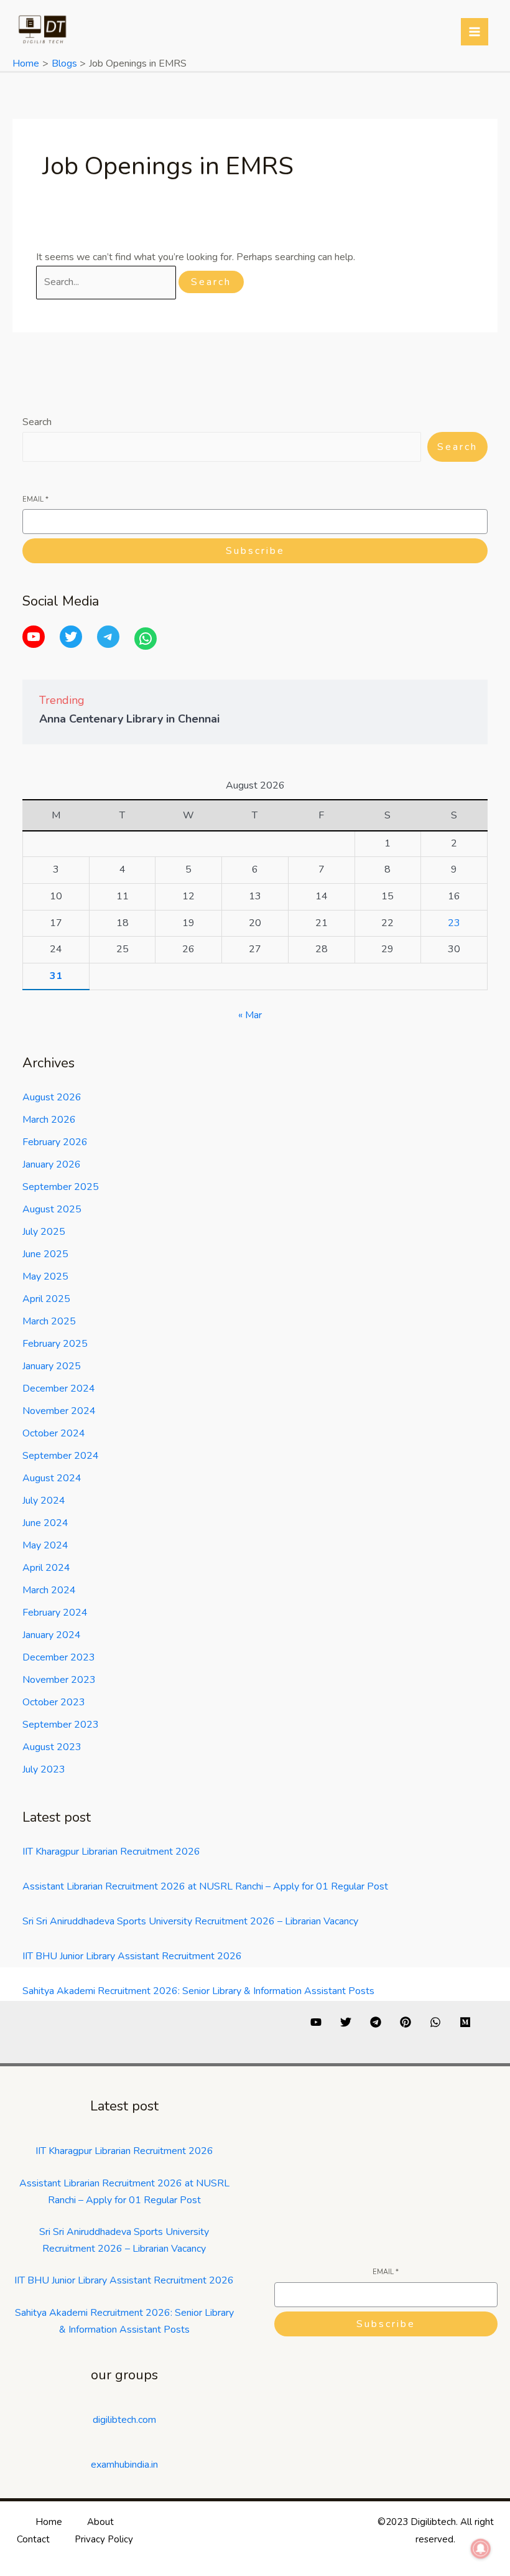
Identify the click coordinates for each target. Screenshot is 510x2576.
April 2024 (46, 1568)
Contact (33, 2539)
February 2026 (55, 1142)
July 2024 (44, 1501)
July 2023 (44, 1769)
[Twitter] (71, 637)
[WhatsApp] (146, 639)
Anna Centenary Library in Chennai (129, 719)
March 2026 (49, 1120)
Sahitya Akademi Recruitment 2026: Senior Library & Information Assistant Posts (198, 1991)
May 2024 (45, 1545)
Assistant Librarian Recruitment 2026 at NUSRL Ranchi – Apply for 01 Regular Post (205, 1886)
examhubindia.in (124, 2465)
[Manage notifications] (481, 2549)
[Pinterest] (406, 2022)
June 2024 (45, 1523)
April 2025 (46, 1299)
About (100, 2522)
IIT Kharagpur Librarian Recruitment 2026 (111, 1852)
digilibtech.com (124, 2420)
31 (56, 976)
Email (35, 499)
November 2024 (59, 1411)
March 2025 (49, 1321)
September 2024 (61, 1456)
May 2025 (45, 1276)
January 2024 (52, 1635)
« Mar (250, 1015)
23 (454, 923)
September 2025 (61, 1187)
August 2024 (52, 1478)
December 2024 (59, 1389)
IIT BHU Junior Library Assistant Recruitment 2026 (132, 1956)
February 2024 (55, 1613)
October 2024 (54, 1433)
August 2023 (52, 1747)
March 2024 (49, 1590)
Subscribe (255, 551)
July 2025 (44, 1232)
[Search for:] (107, 282)
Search (37, 422)
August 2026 (52, 1097)
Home (49, 2522)
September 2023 (61, 1725)
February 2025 (55, 1344)
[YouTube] (34, 637)
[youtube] (316, 2022)
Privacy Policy (104, 2539)
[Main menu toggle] (475, 32)
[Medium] (465, 2022)
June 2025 (45, 1254)
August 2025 (52, 1209)
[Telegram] (108, 637)
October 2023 (54, 1702)
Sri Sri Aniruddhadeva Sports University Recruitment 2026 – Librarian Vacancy (190, 1921)
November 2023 (59, 1680)
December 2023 (59, 1657)
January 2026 (52, 1164)
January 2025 (52, 1366)
